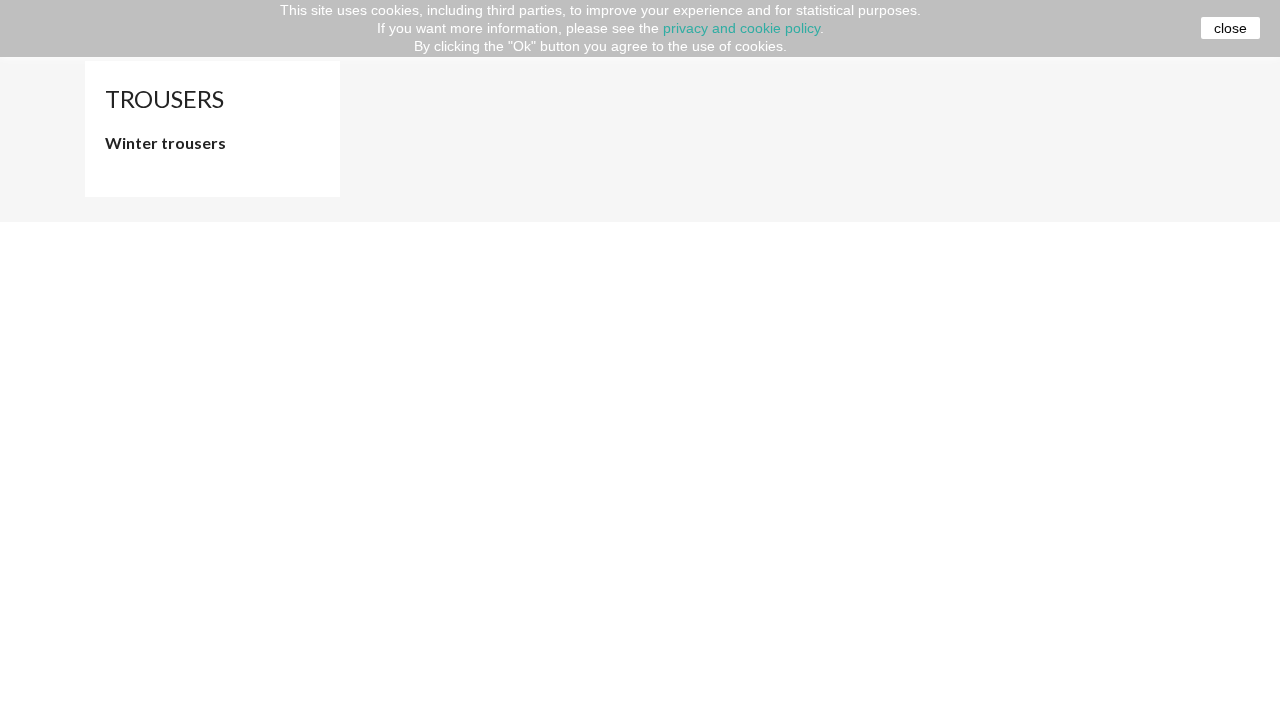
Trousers (164, 98)
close (1230, 28)
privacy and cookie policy (741, 28)
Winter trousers (165, 142)
